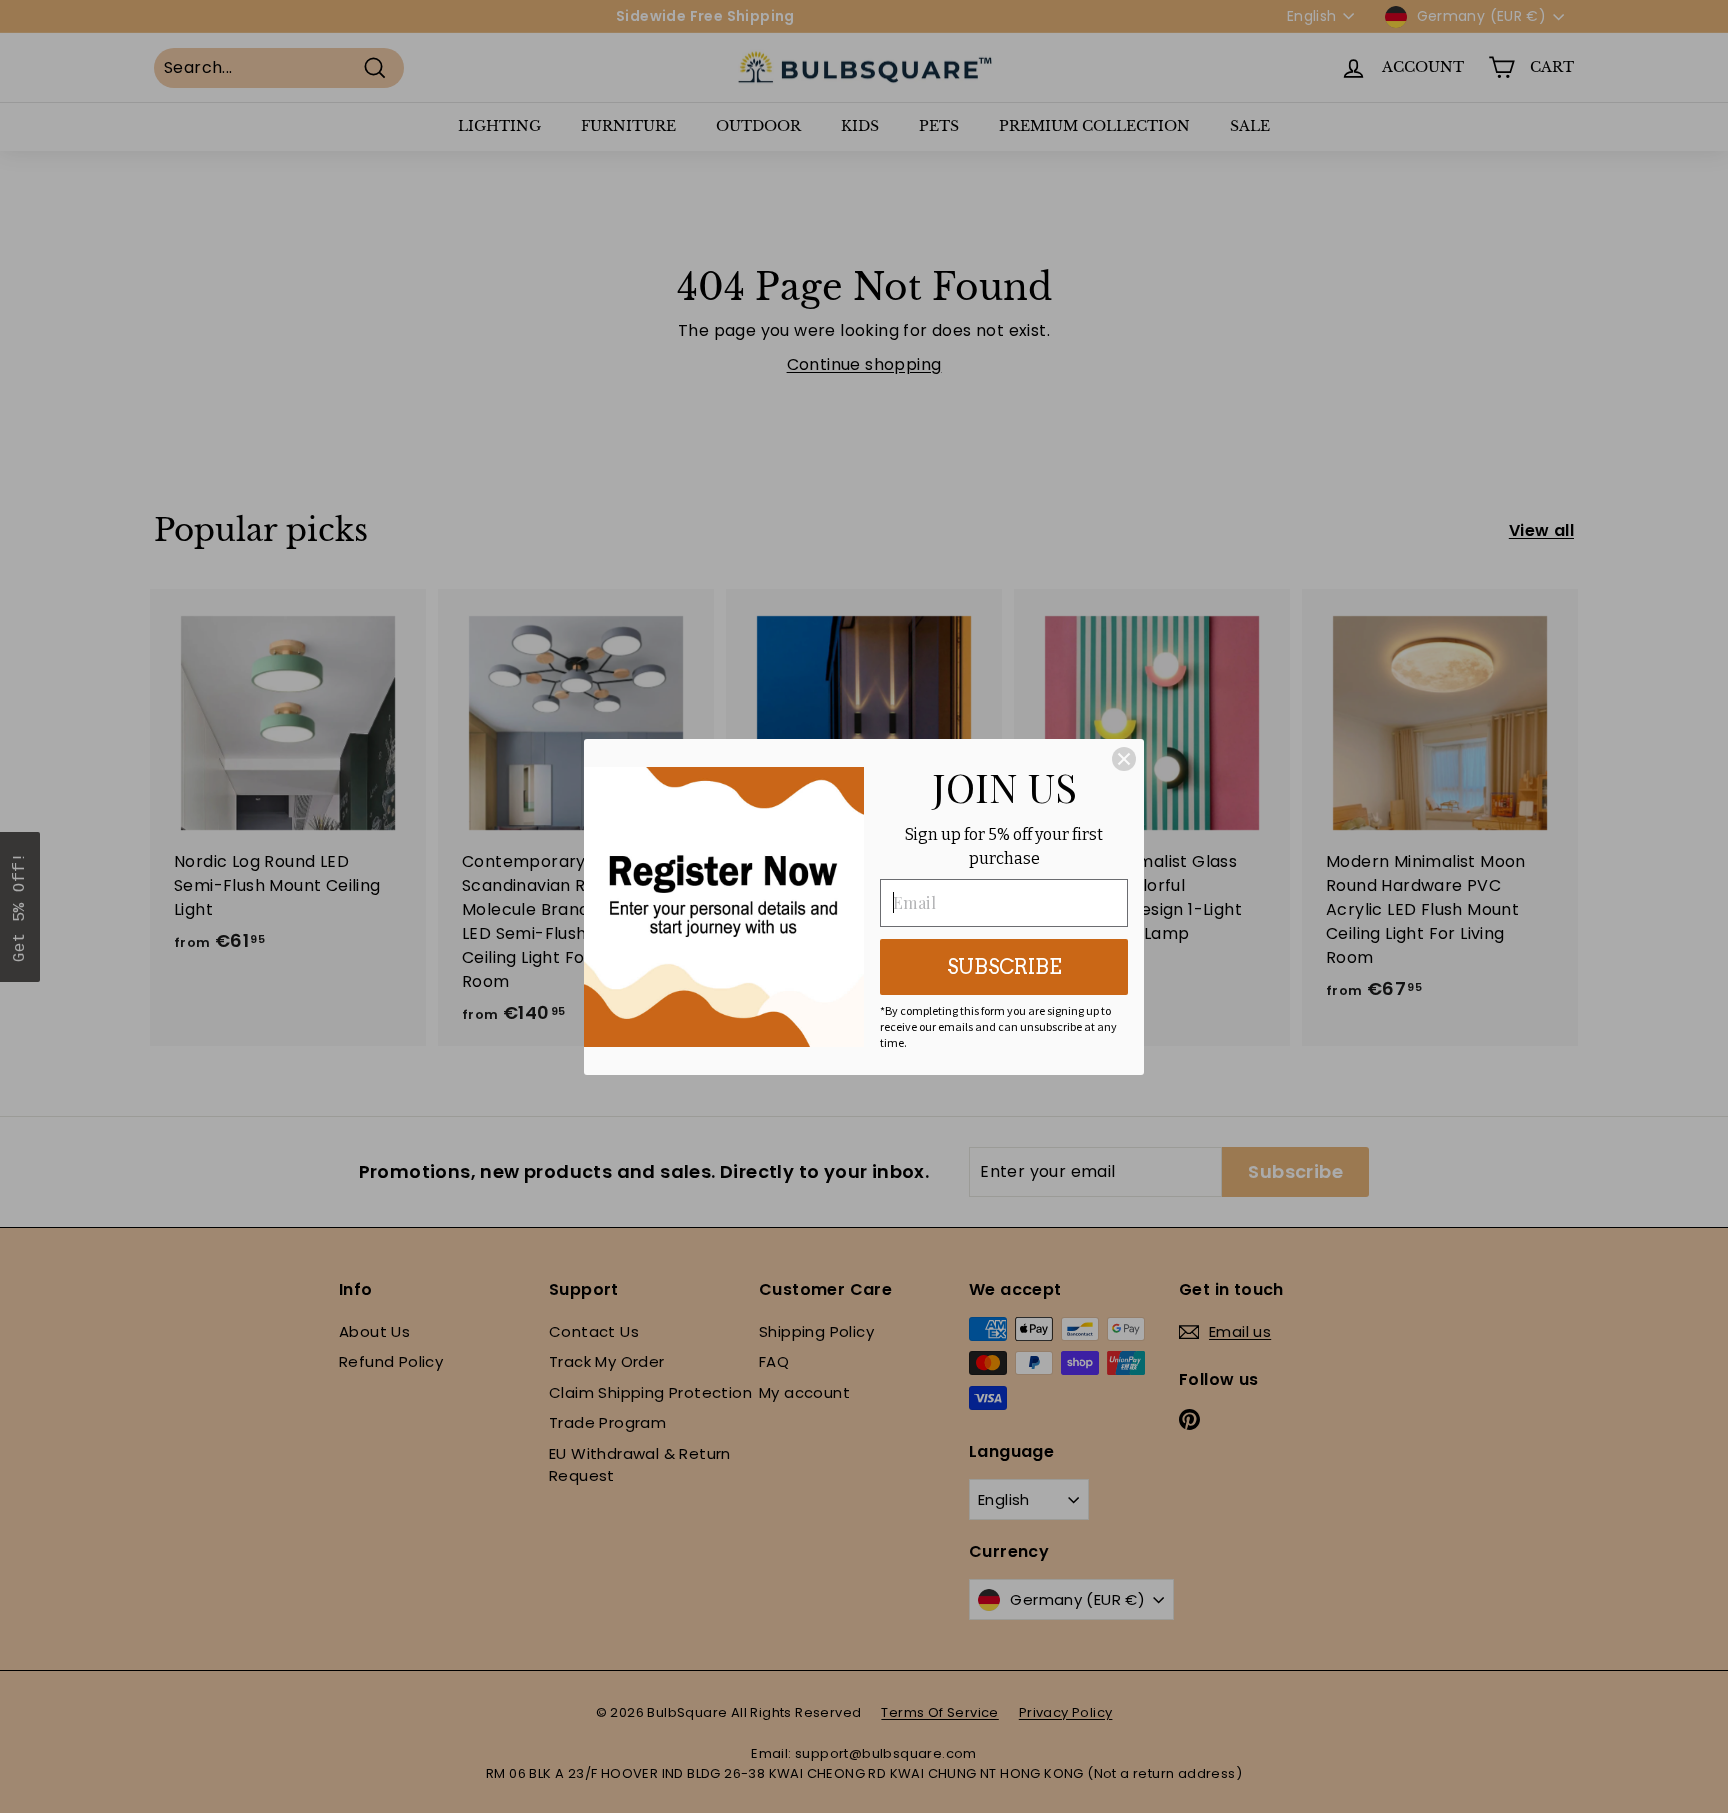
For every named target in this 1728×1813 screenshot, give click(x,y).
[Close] (1124, 759)
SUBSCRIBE (1004, 967)
